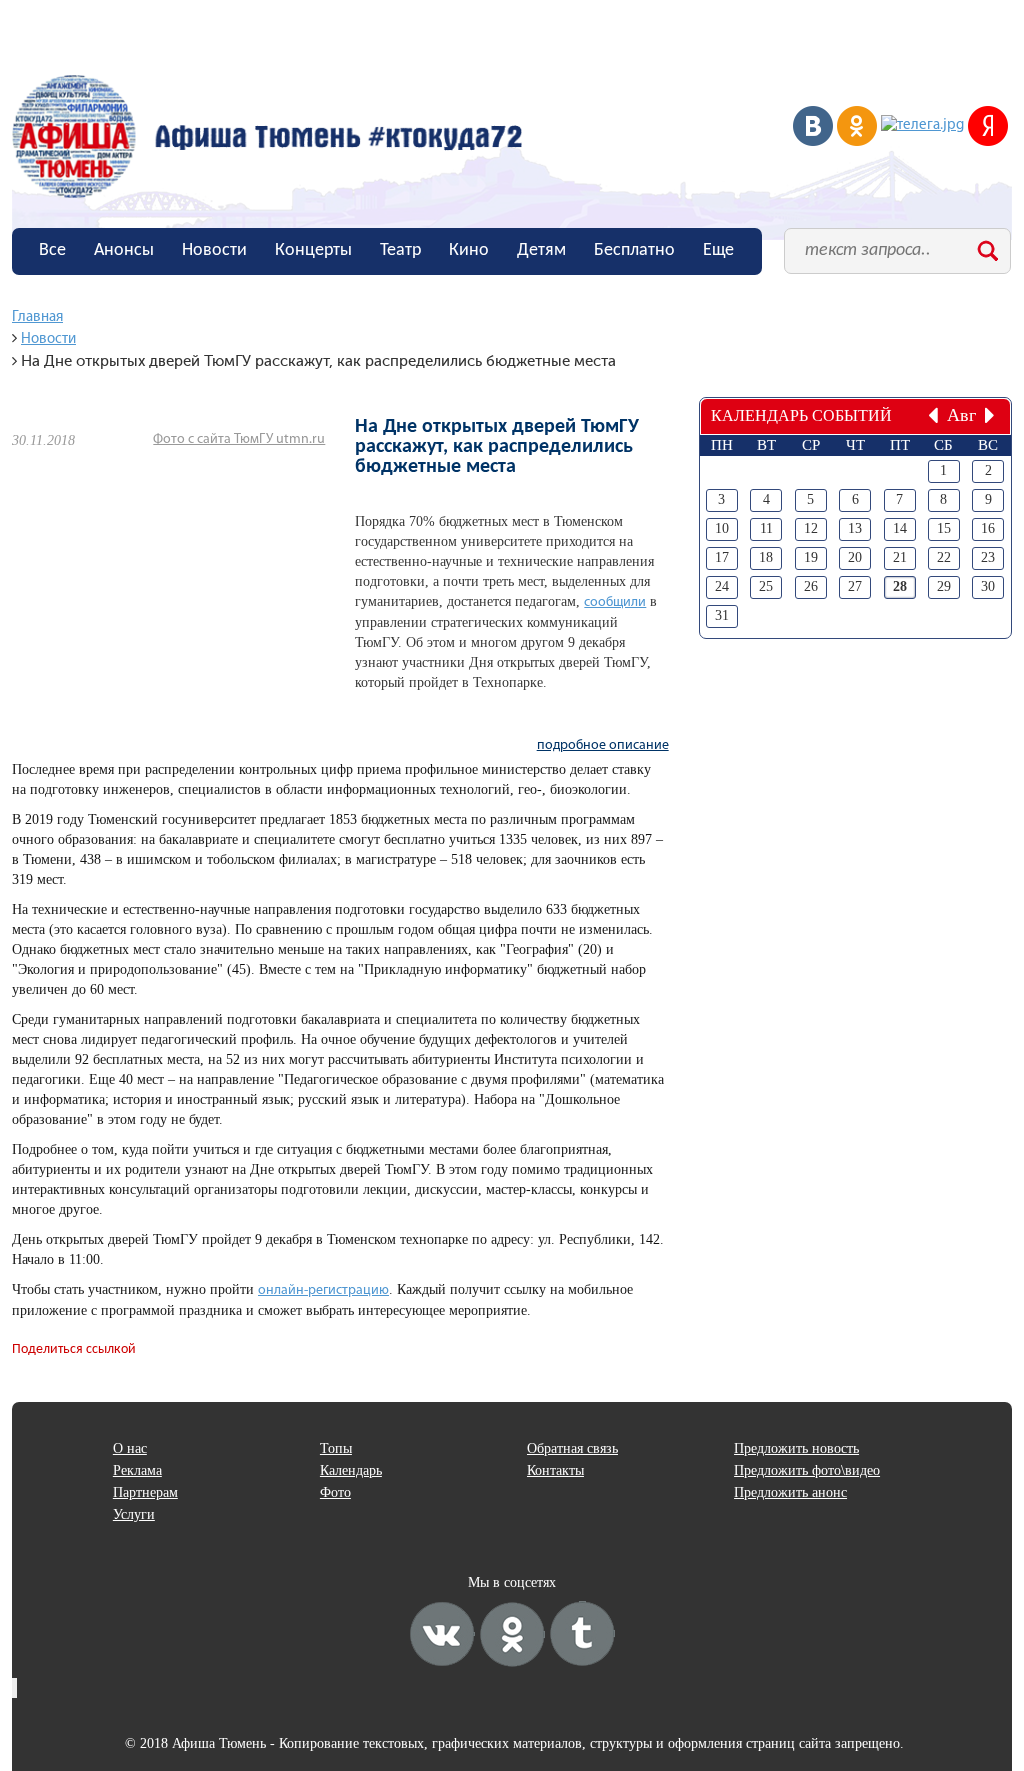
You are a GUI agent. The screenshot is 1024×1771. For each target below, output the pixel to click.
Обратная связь (572, 1448)
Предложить (86, 296)
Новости (214, 250)
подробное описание (603, 745)
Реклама (137, 1470)
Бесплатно (634, 250)
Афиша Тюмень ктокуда (267, 136)
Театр (400, 250)
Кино (469, 250)
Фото (335, 1492)
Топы (336, 1448)
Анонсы (124, 250)
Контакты (555, 1470)
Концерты (313, 250)
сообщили (615, 602)
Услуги (134, 1514)
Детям (541, 250)
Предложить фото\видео (807, 1470)
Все (52, 250)
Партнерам (145, 1492)
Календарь (351, 1470)
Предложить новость (796, 1448)
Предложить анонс (790, 1492)
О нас (130, 1448)
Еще (718, 250)
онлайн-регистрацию (323, 1290)
